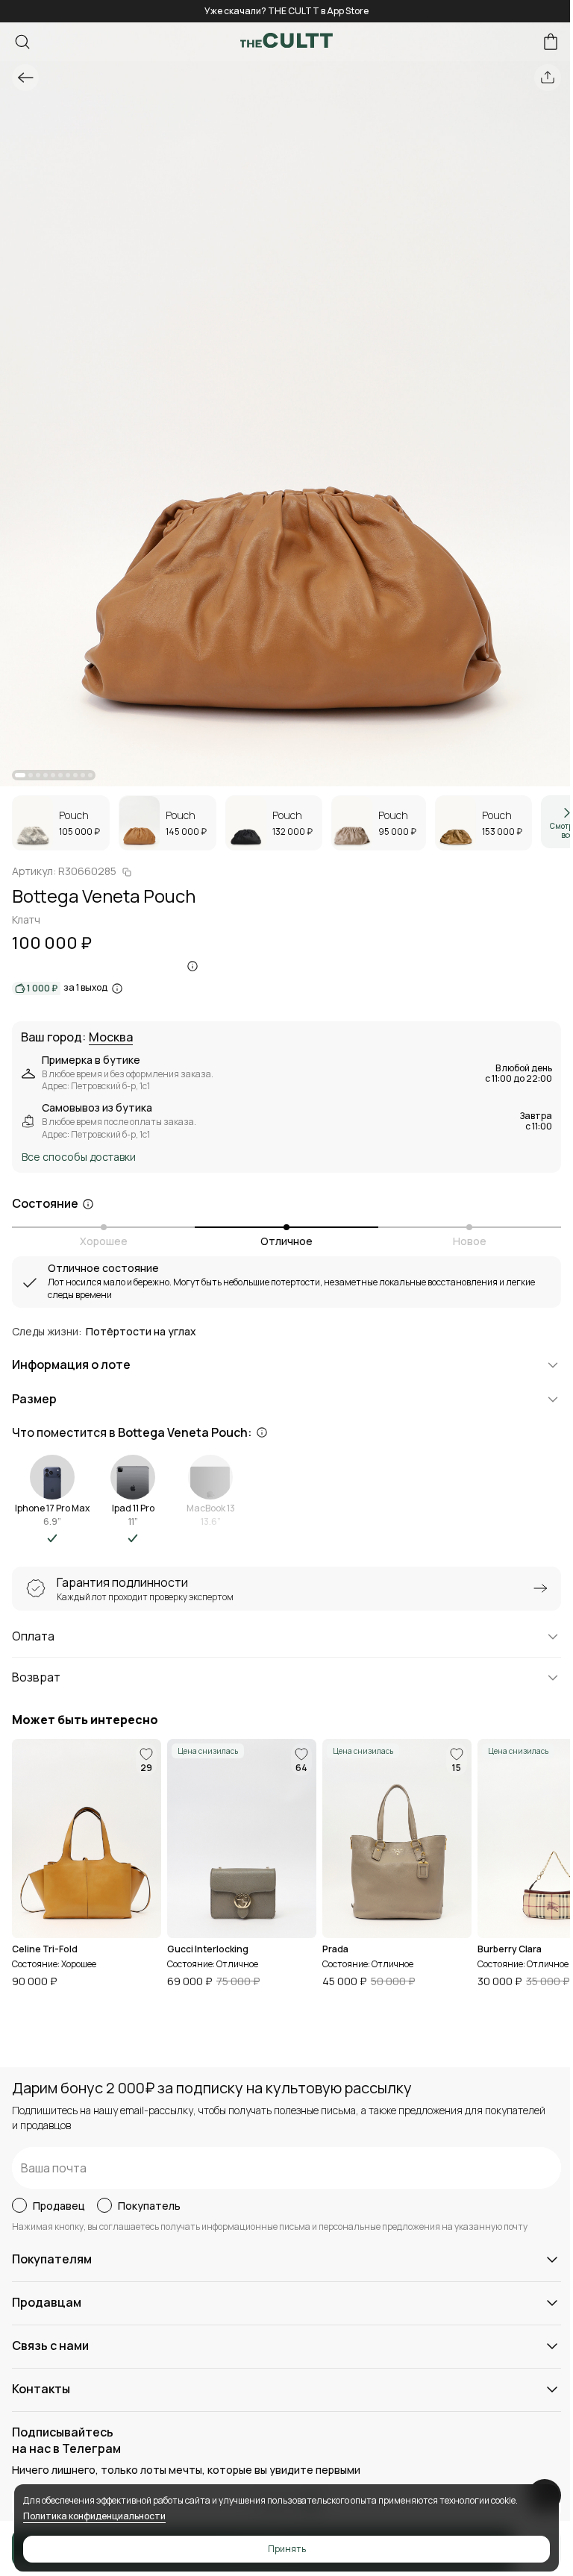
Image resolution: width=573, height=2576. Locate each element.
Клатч (26, 919)
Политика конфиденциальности (94, 2516)
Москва (111, 1038)
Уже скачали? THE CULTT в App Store (286, 11)
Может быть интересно (85, 1720)
